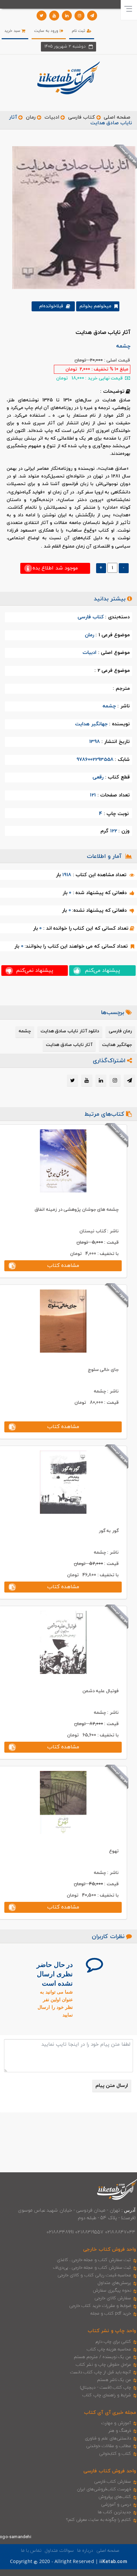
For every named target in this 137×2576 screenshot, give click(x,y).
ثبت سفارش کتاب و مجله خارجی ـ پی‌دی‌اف (92, 2268)
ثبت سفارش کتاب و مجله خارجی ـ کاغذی (94, 2260)
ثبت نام (79, 31)
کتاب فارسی (81, 117)
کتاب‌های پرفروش (115, 2497)
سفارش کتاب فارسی (113, 2482)
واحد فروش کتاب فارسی (110, 2471)
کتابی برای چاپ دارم (113, 2342)
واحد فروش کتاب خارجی (110, 2250)
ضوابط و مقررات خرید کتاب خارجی (100, 2306)
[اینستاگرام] (79, 16)
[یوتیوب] (54, 16)
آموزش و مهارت (116, 2423)
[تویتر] (42, 16)
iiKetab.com (113, 2562)
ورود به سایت (47, 31)
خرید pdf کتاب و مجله (111, 2314)
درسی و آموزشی (116, 2505)
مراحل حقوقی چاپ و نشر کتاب (103, 2365)
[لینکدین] (67, 16)
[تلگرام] (92, 16)
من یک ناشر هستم (114, 2380)
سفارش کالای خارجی (113, 2298)
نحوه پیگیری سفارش (112, 2291)
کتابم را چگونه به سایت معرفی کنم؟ (99, 2520)
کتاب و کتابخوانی (115, 2454)
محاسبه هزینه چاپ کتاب (109, 2349)
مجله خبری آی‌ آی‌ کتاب (110, 2413)
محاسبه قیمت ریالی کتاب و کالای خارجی (94, 2275)
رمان (31, 117)
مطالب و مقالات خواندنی (109, 2446)
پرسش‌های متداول (114, 2283)
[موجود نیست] (71, 217)
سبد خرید (13, 31)
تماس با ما (31, 2551)
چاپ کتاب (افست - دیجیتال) (106, 2388)
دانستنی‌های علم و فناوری (108, 2438)
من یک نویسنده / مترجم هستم (102, 2357)
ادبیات (52, 117)
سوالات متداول (59, 2551)
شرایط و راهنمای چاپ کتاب (107, 2395)
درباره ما (85, 2551)
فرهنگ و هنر (120, 2431)
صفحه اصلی (117, 117)
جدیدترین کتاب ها (114, 2512)
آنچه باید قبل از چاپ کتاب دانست (101, 2372)
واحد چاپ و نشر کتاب (112, 2331)
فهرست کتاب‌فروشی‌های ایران (104, 2489)
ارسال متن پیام (112, 2086)
